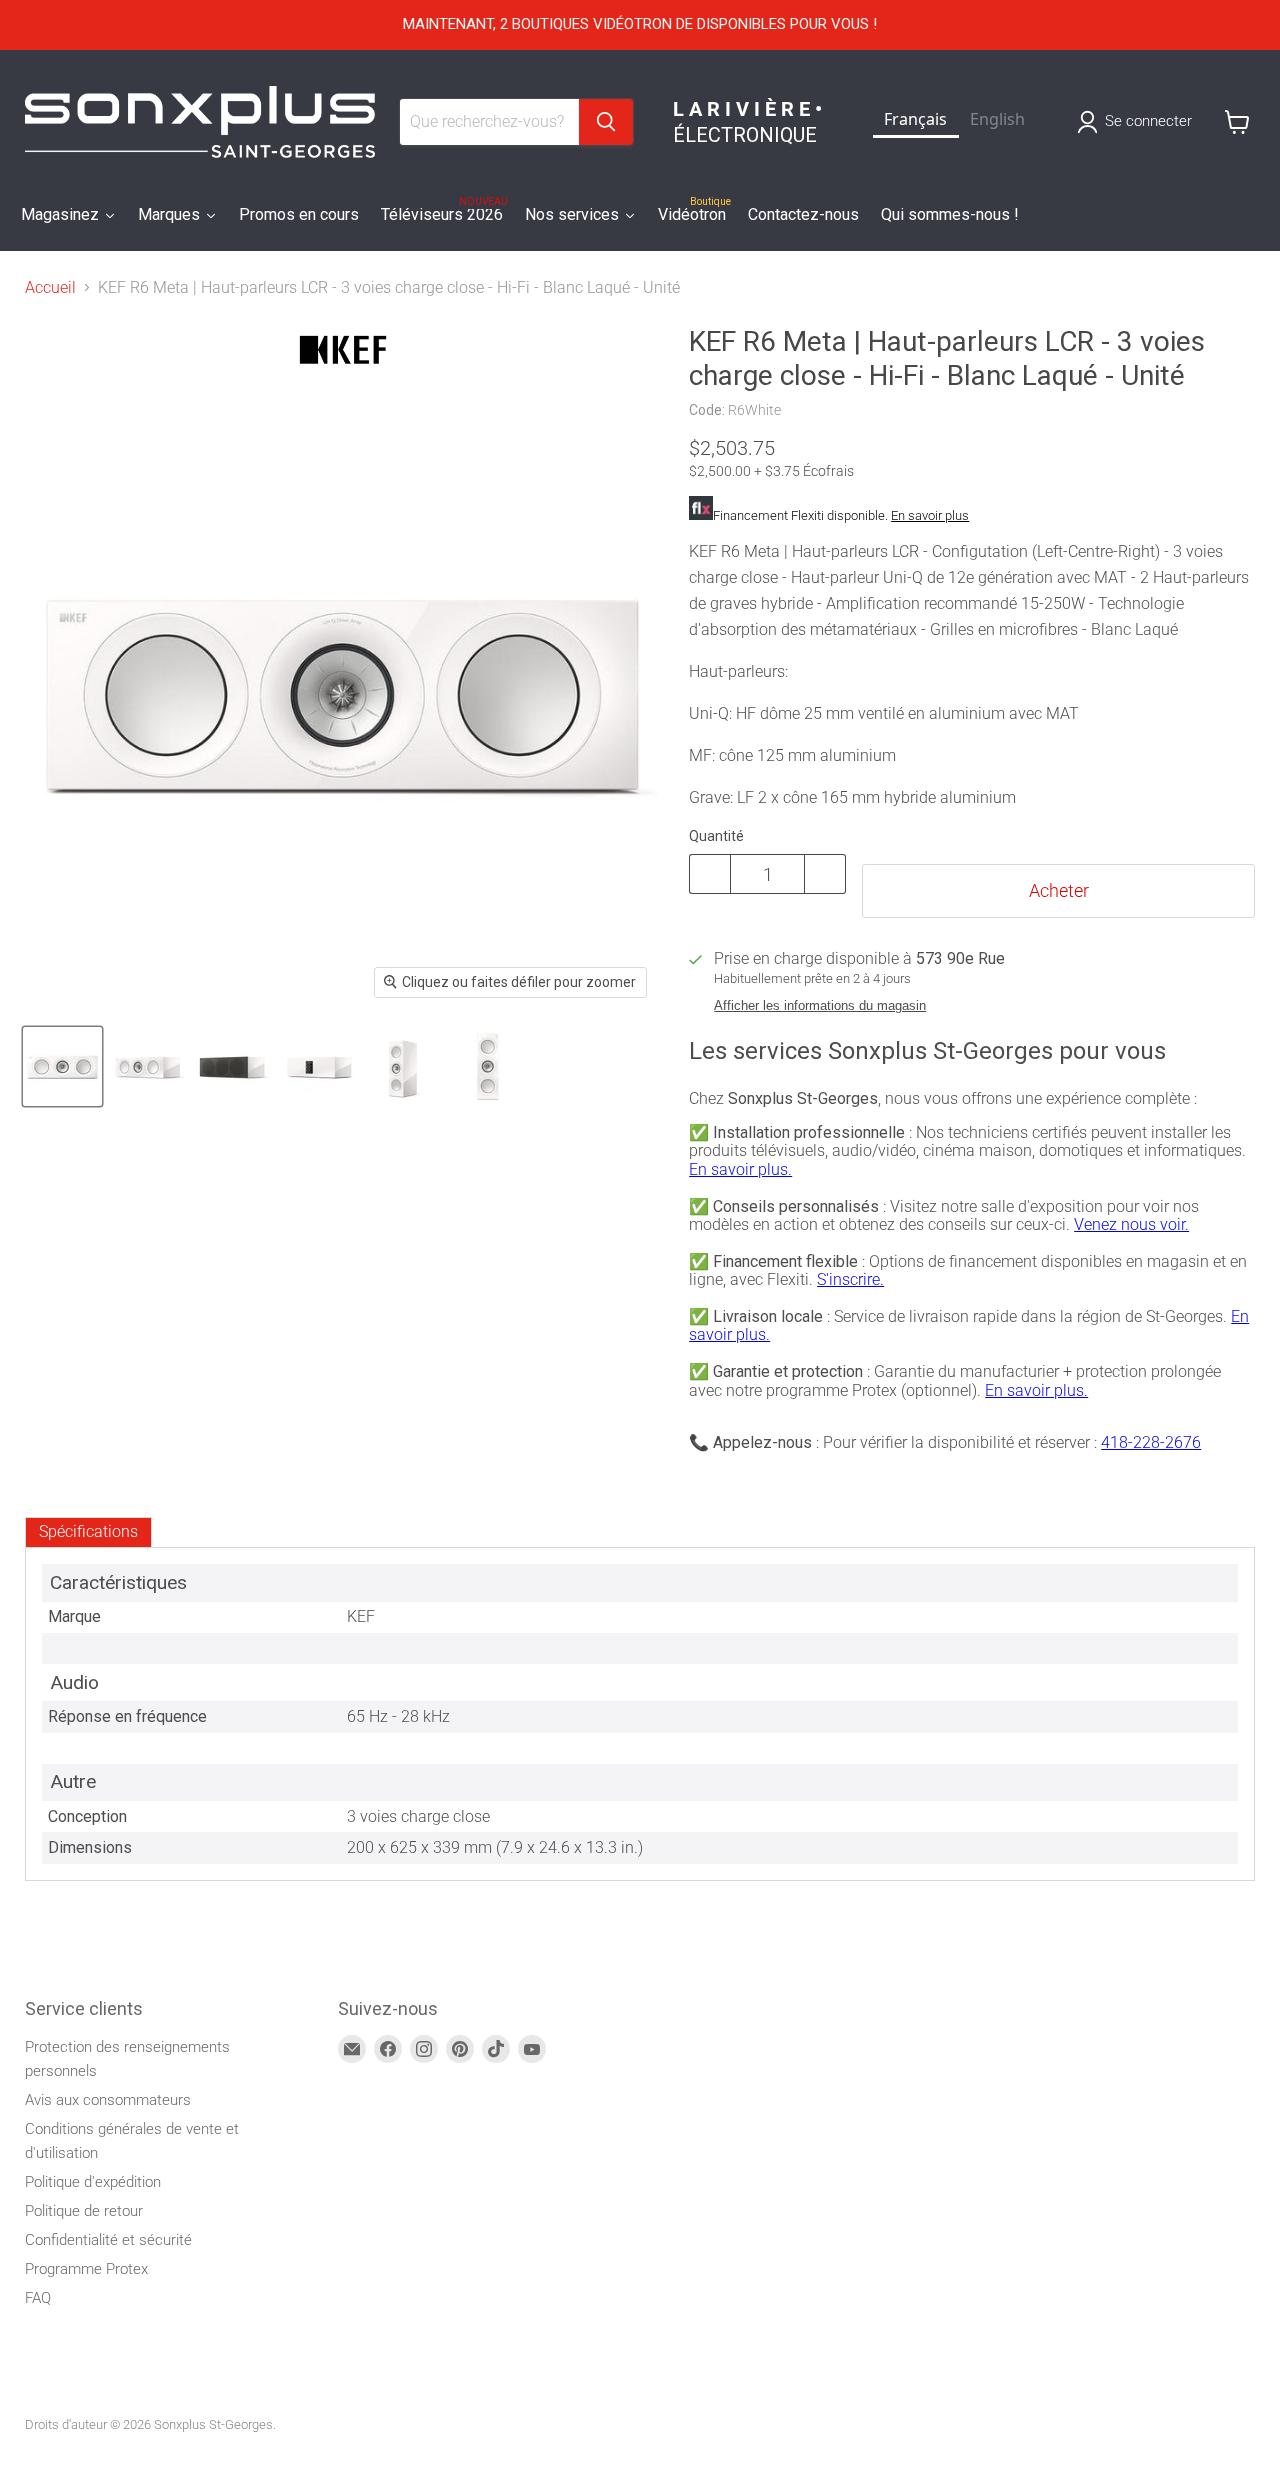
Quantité (716, 836)
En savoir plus (930, 515)
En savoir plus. (740, 1169)
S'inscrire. (850, 1279)
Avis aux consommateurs (108, 2100)
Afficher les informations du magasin (820, 1006)
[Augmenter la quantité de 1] (825, 874)
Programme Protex (86, 2269)
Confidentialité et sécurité (108, 2240)
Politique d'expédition (93, 2182)
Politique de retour (84, 2211)
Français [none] (915, 119)
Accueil (50, 288)
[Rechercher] (606, 122)
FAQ (38, 2298)
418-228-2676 (1151, 1442)
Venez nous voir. (1131, 1224)
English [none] (997, 119)
